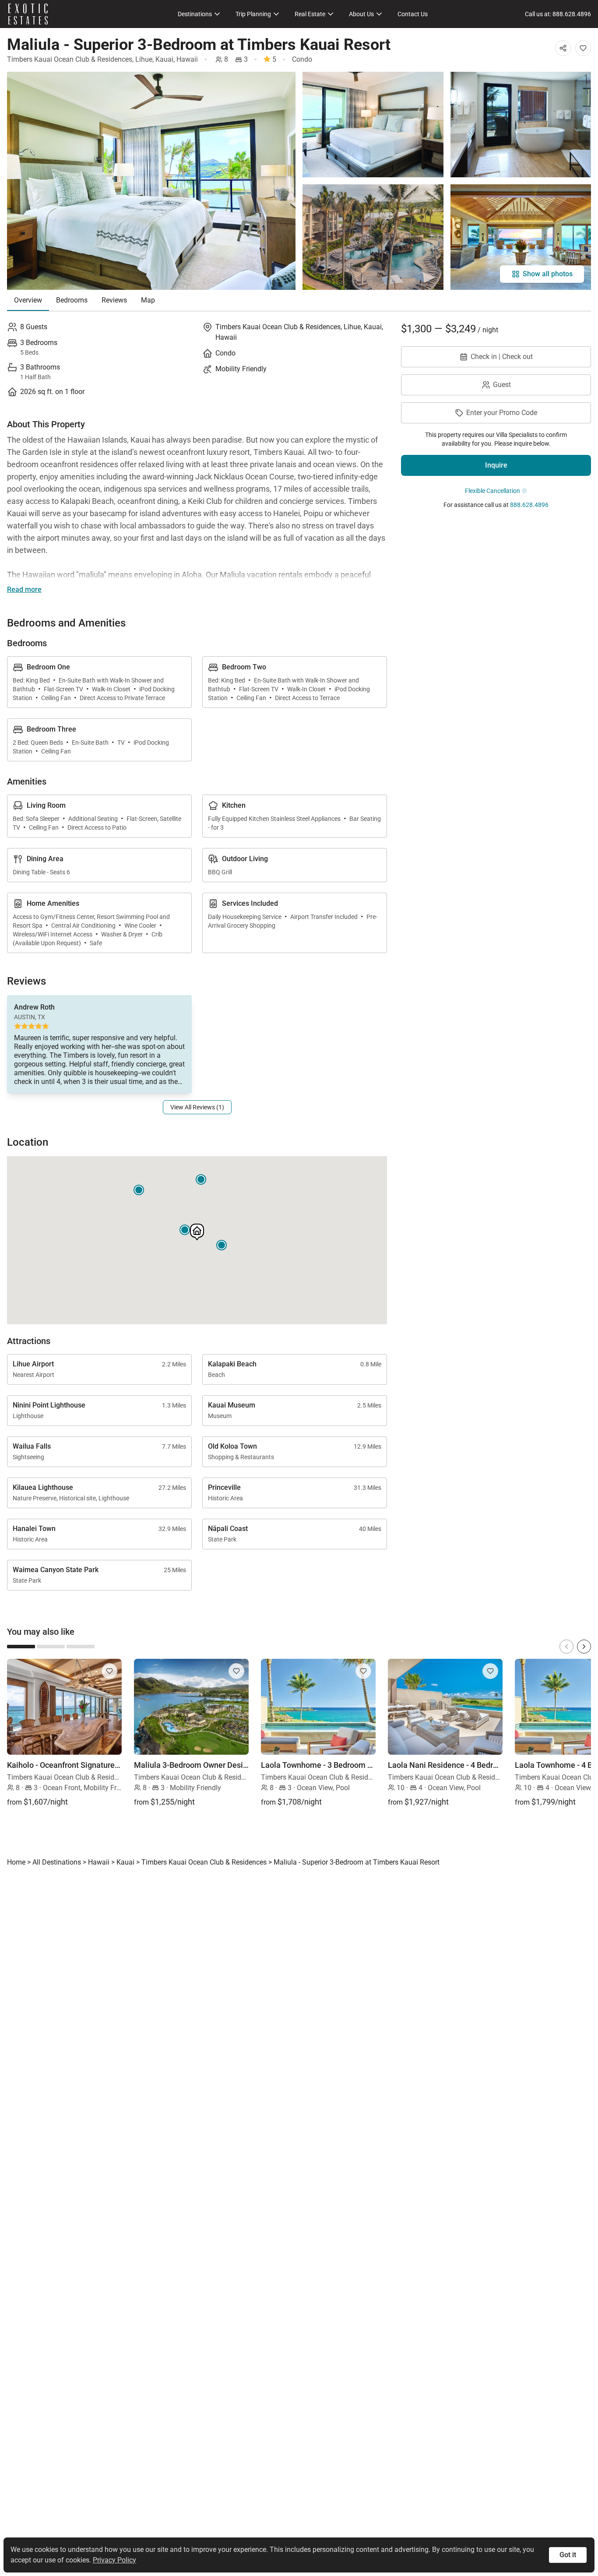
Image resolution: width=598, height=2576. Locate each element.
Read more (24, 589)
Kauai (164, 59)
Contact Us (413, 14)
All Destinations (57, 1862)
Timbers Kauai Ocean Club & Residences (70, 59)
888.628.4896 (529, 505)
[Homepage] (28, 14)
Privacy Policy (114, 2560)
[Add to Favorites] (583, 48)
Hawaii (187, 59)
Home (16, 1862)
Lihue (144, 59)
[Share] (563, 48)
